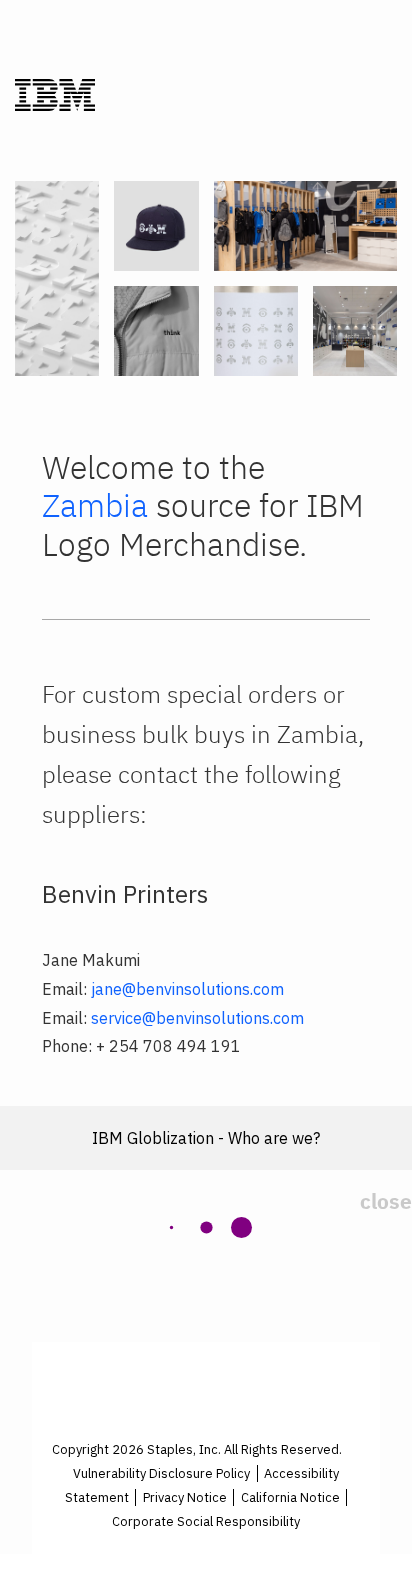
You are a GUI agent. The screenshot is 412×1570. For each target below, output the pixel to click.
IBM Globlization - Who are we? (206, 1138)
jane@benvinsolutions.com (187, 989)
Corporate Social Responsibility (206, 1521)
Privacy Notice (185, 1497)
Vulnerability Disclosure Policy (161, 1473)
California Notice (290, 1497)
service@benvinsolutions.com (197, 1018)
